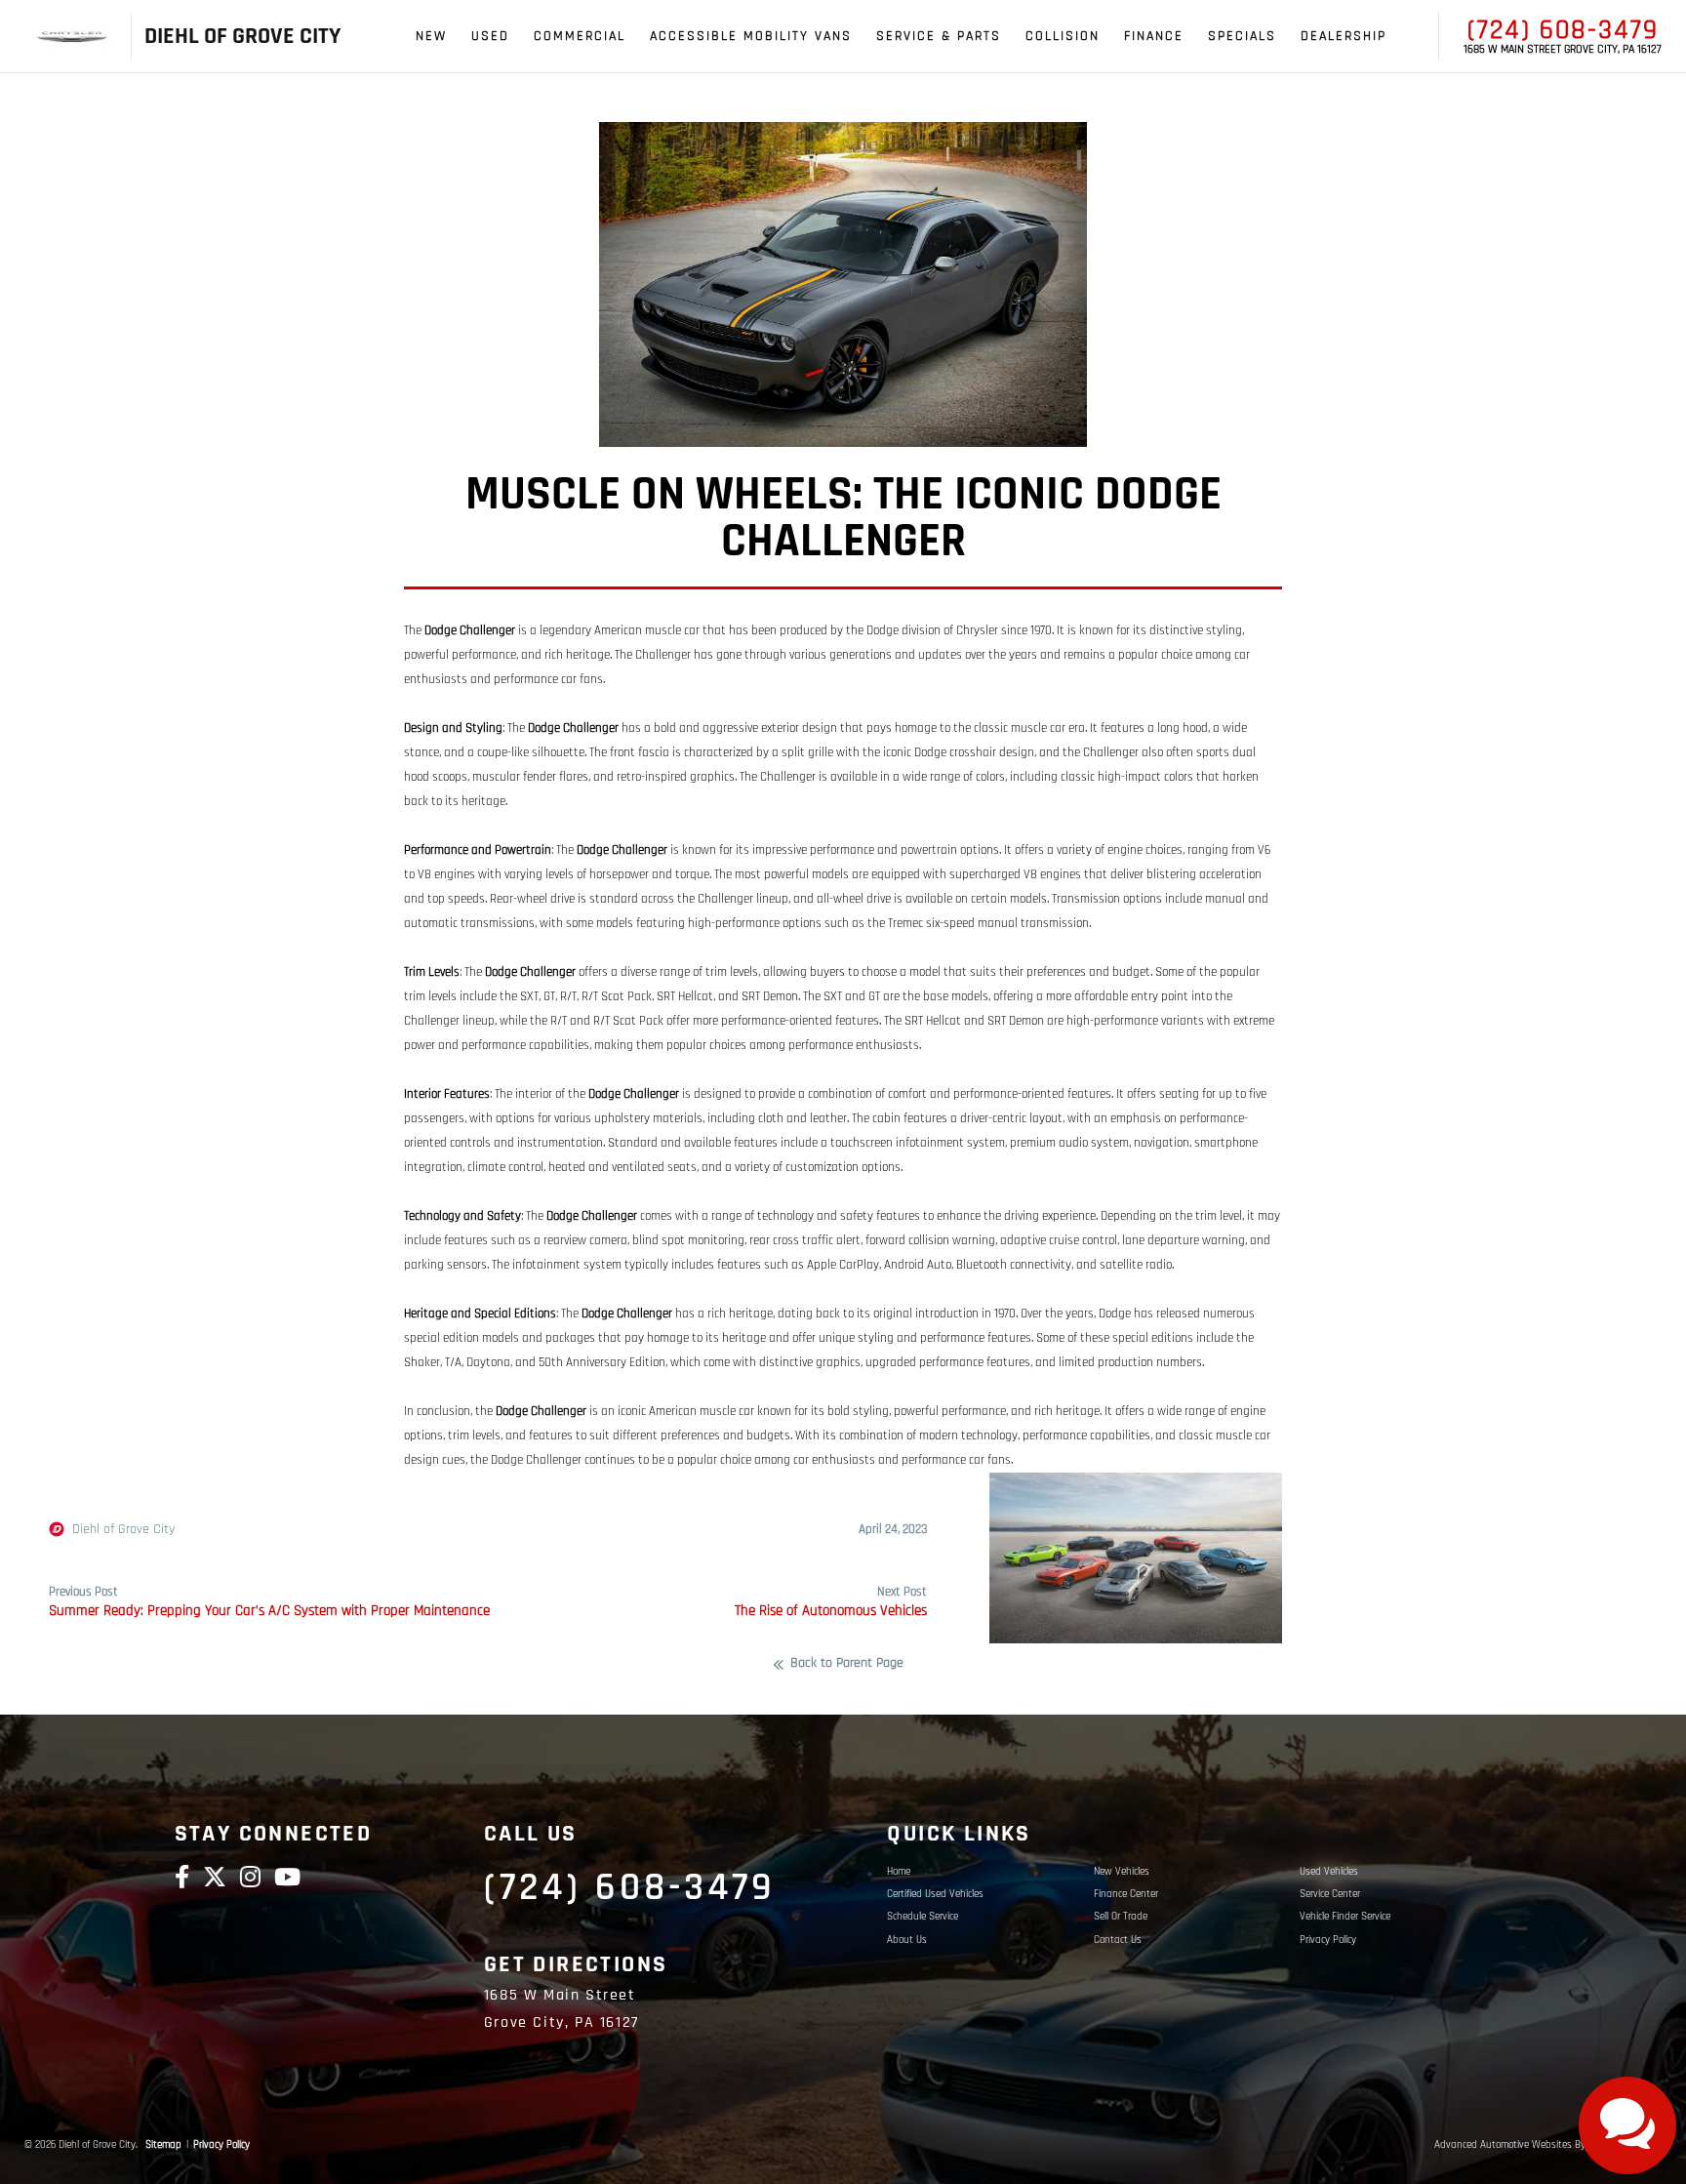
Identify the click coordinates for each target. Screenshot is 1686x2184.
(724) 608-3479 (1563, 30)
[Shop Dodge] (72, 37)
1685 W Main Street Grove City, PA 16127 (1563, 50)
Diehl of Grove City (123, 1529)
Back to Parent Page (847, 1664)
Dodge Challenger (470, 631)
